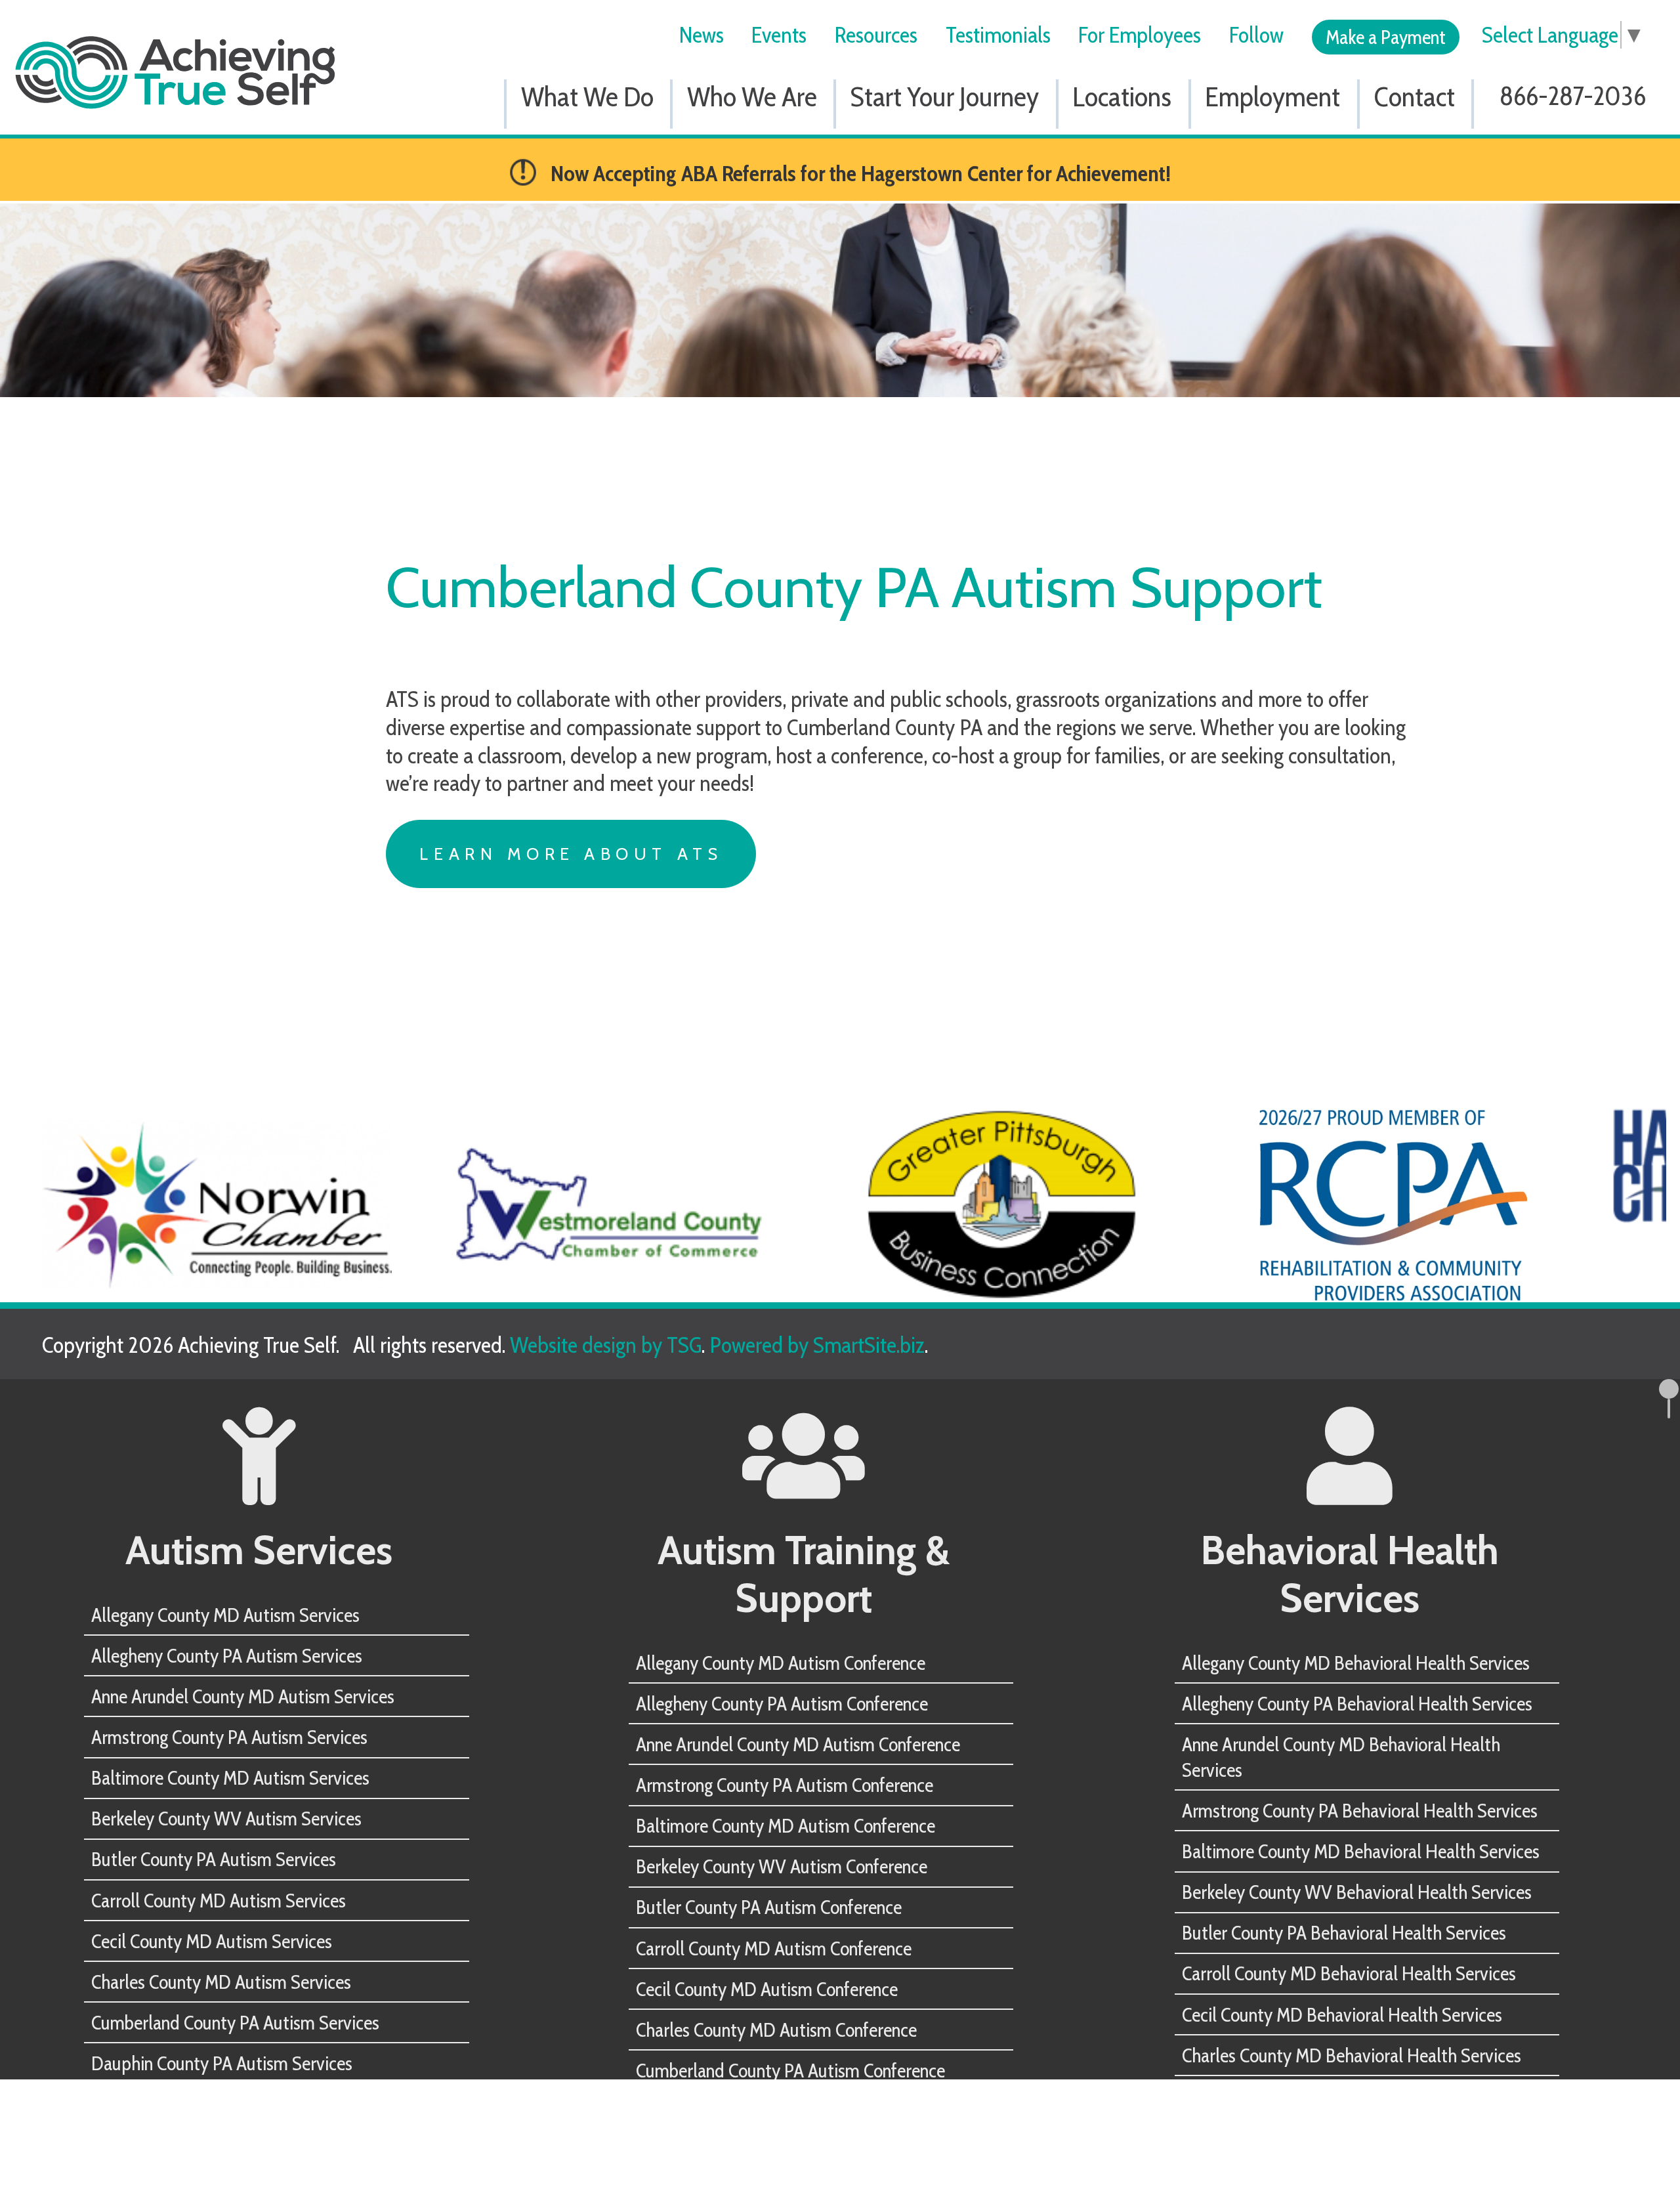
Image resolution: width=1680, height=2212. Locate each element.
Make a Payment (1386, 37)
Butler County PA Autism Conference (769, 1907)
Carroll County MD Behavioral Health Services (1349, 1973)
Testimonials (998, 35)
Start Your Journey (945, 96)
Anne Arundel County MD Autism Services (243, 1696)
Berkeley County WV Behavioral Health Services (1357, 1892)
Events (779, 35)
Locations (1122, 96)
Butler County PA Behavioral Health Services (1344, 1932)
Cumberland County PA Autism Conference (790, 2070)
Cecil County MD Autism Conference (767, 1989)
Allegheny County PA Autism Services (227, 1655)
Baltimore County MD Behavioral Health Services (1361, 1851)
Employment (1272, 96)
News (702, 35)
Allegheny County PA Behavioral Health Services (1357, 1703)
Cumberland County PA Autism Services (235, 2022)
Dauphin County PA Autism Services (222, 2063)
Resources (876, 35)
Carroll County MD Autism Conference (774, 1948)
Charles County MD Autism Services (221, 1982)
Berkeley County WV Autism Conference (782, 1866)
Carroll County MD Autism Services (219, 1900)
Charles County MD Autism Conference (776, 2030)
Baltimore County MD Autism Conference (786, 1825)
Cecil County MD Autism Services (212, 1941)
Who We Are (752, 96)
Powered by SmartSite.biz (817, 1345)
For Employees (1140, 35)
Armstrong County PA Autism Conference (785, 1785)
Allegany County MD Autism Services (225, 1615)
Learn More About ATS (571, 854)
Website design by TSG (606, 1345)
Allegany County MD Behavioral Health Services (1356, 1663)
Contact (1415, 96)
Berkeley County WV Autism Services (226, 1818)
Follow (1256, 35)
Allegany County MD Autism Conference (781, 1663)
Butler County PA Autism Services (214, 1859)
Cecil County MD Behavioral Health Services (1342, 2014)
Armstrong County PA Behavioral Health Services (1360, 1810)
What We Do (587, 96)
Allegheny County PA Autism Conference (782, 1703)
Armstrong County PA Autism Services (229, 1737)
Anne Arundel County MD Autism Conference (798, 1744)
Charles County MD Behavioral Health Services (1352, 2055)
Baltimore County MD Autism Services (230, 1777)
